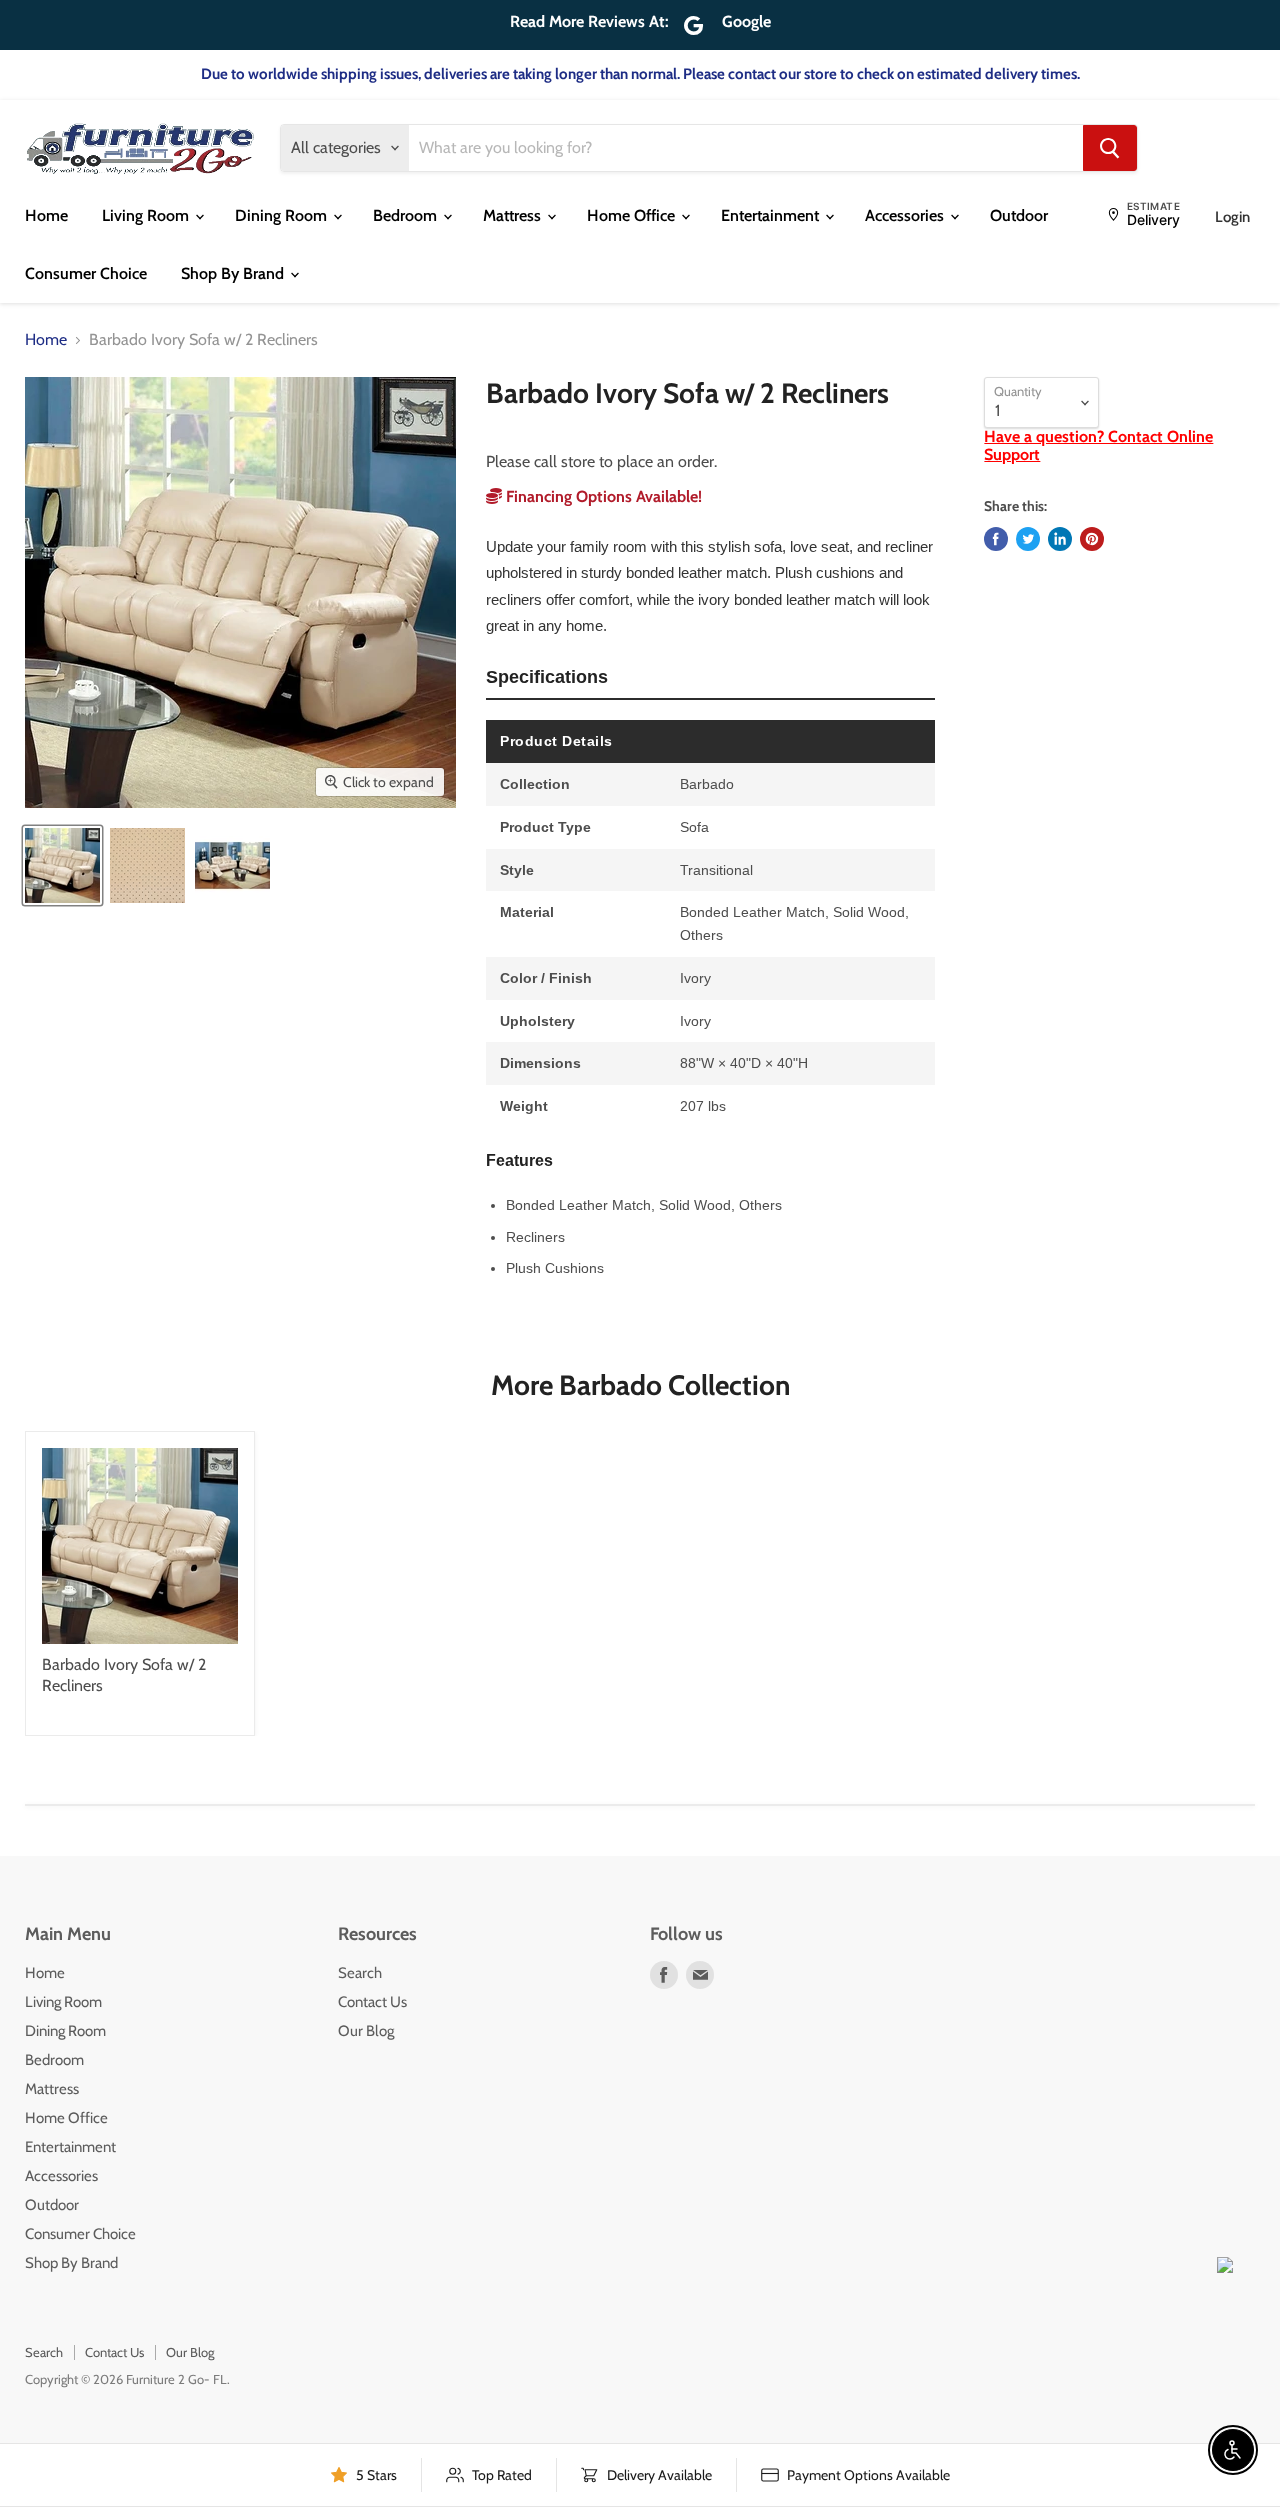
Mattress (514, 215)
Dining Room (283, 215)
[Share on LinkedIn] (1060, 539)
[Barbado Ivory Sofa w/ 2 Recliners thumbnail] (62, 865)
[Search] (1110, 148)
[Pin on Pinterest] (1092, 539)
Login (1232, 217)
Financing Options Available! (602, 496)
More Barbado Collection (640, 1385)
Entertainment (772, 215)
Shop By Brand (234, 273)
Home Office (633, 215)
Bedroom (407, 215)
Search (360, 1973)
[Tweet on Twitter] (1028, 539)
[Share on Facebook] (996, 539)
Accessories (906, 215)
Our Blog (366, 2031)
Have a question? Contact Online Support (1098, 445)
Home (46, 215)
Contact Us (372, 2002)
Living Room (147, 215)
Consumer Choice (86, 273)
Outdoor (1019, 215)
